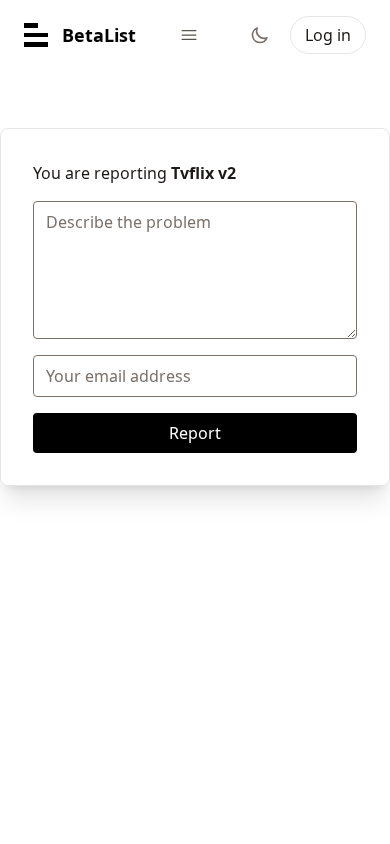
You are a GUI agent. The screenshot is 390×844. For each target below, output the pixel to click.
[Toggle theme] (260, 35)
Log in (328, 35)
